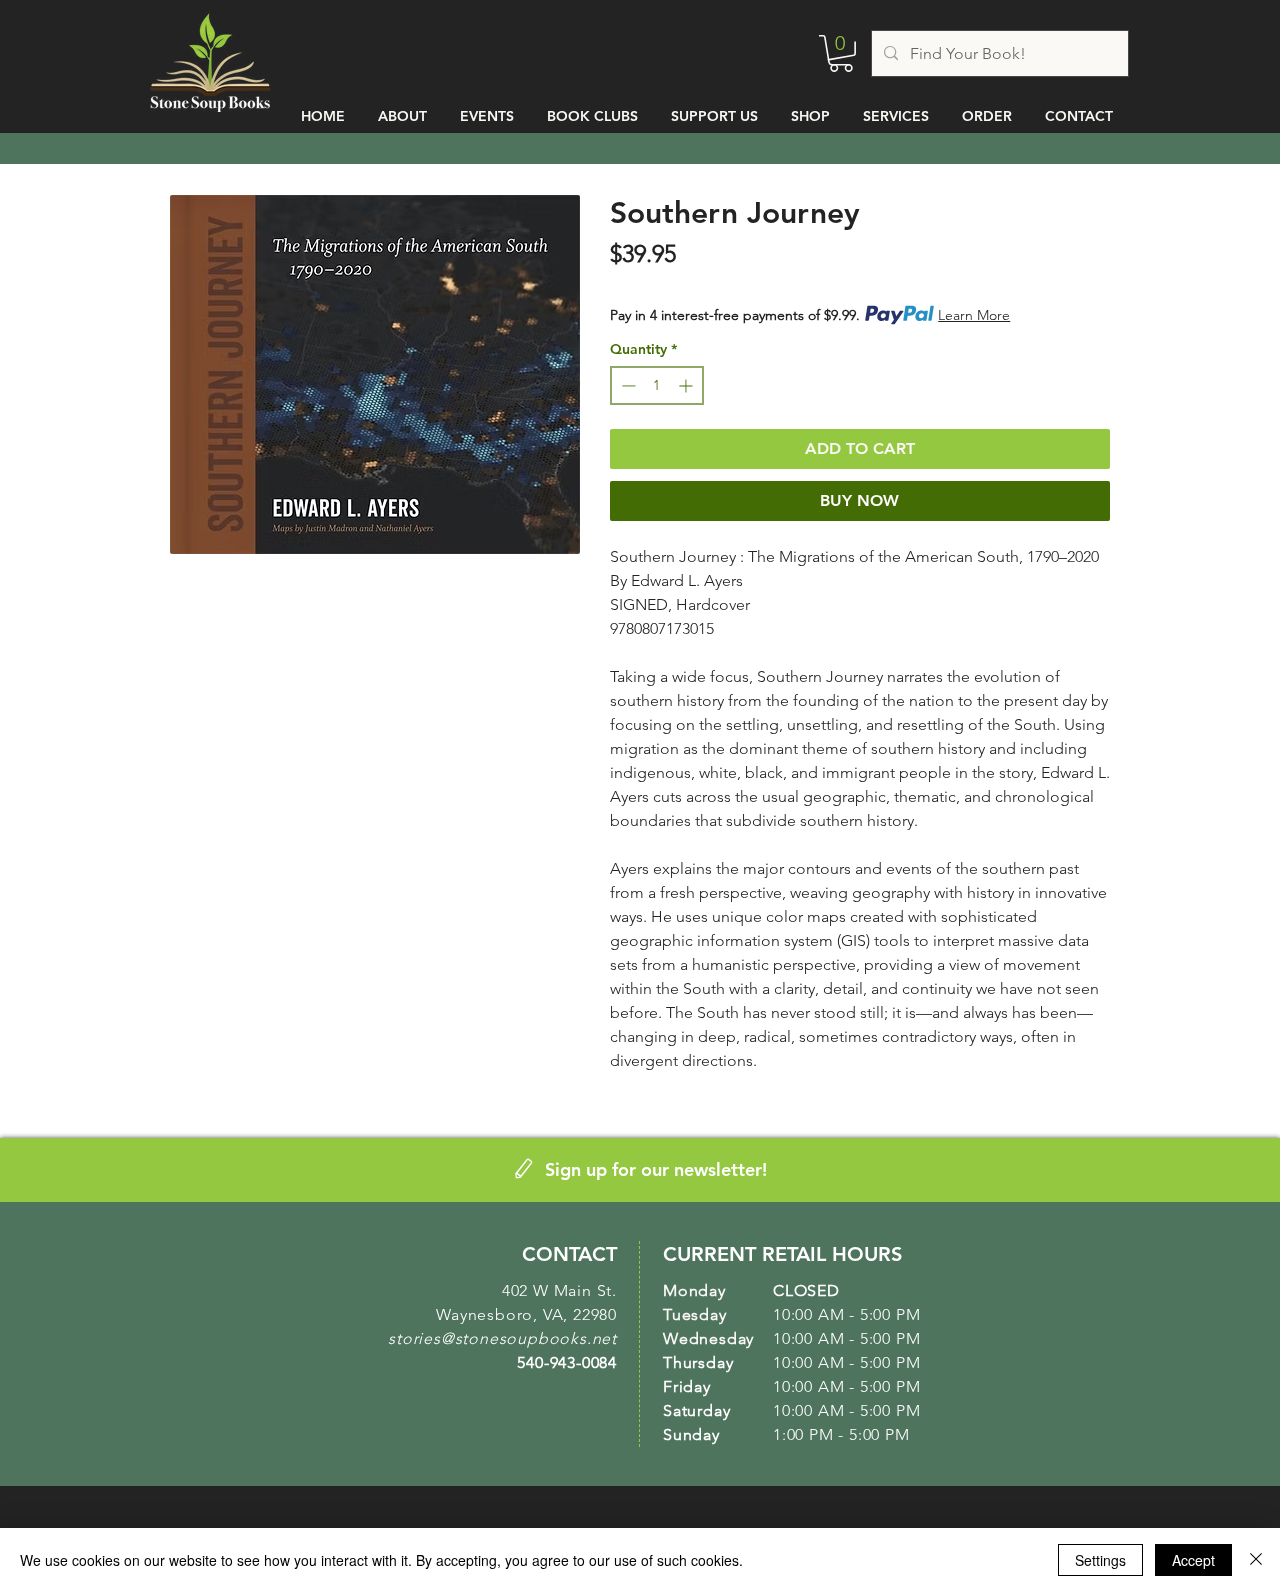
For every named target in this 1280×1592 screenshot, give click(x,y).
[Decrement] (626, 385)
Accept (1193, 1560)
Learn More (974, 315)
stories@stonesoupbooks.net (502, 1338)
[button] (841, 53)
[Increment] (687, 385)
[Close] (1256, 1560)
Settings (1100, 1560)
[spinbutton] (657, 385)
